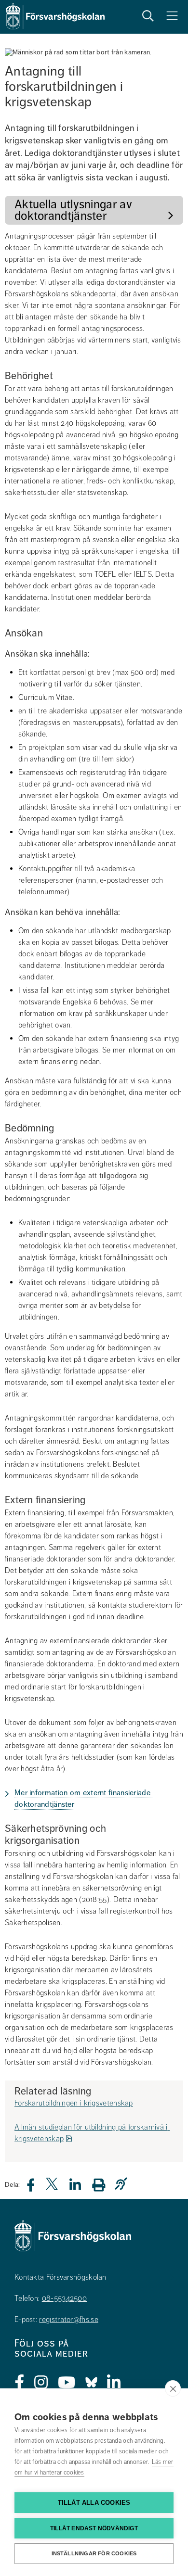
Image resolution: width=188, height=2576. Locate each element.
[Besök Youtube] (67, 2383)
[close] (173, 2388)
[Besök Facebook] (20, 2383)
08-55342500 (64, 2298)
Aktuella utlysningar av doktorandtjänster (75, 210)
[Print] (103, 2185)
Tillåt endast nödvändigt (94, 2528)
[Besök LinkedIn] (114, 2383)
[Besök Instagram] (41, 2383)
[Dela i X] (53, 2188)
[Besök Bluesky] (91, 2383)
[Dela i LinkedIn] (81, 2188)
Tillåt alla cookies (94, 2503)
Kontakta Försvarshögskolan (60, 2277)
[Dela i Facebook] (36, 2188)
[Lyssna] (123, 2184)
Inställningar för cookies (94, 2553)
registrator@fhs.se (68, 2320)
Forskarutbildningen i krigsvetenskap (74, 2103)
